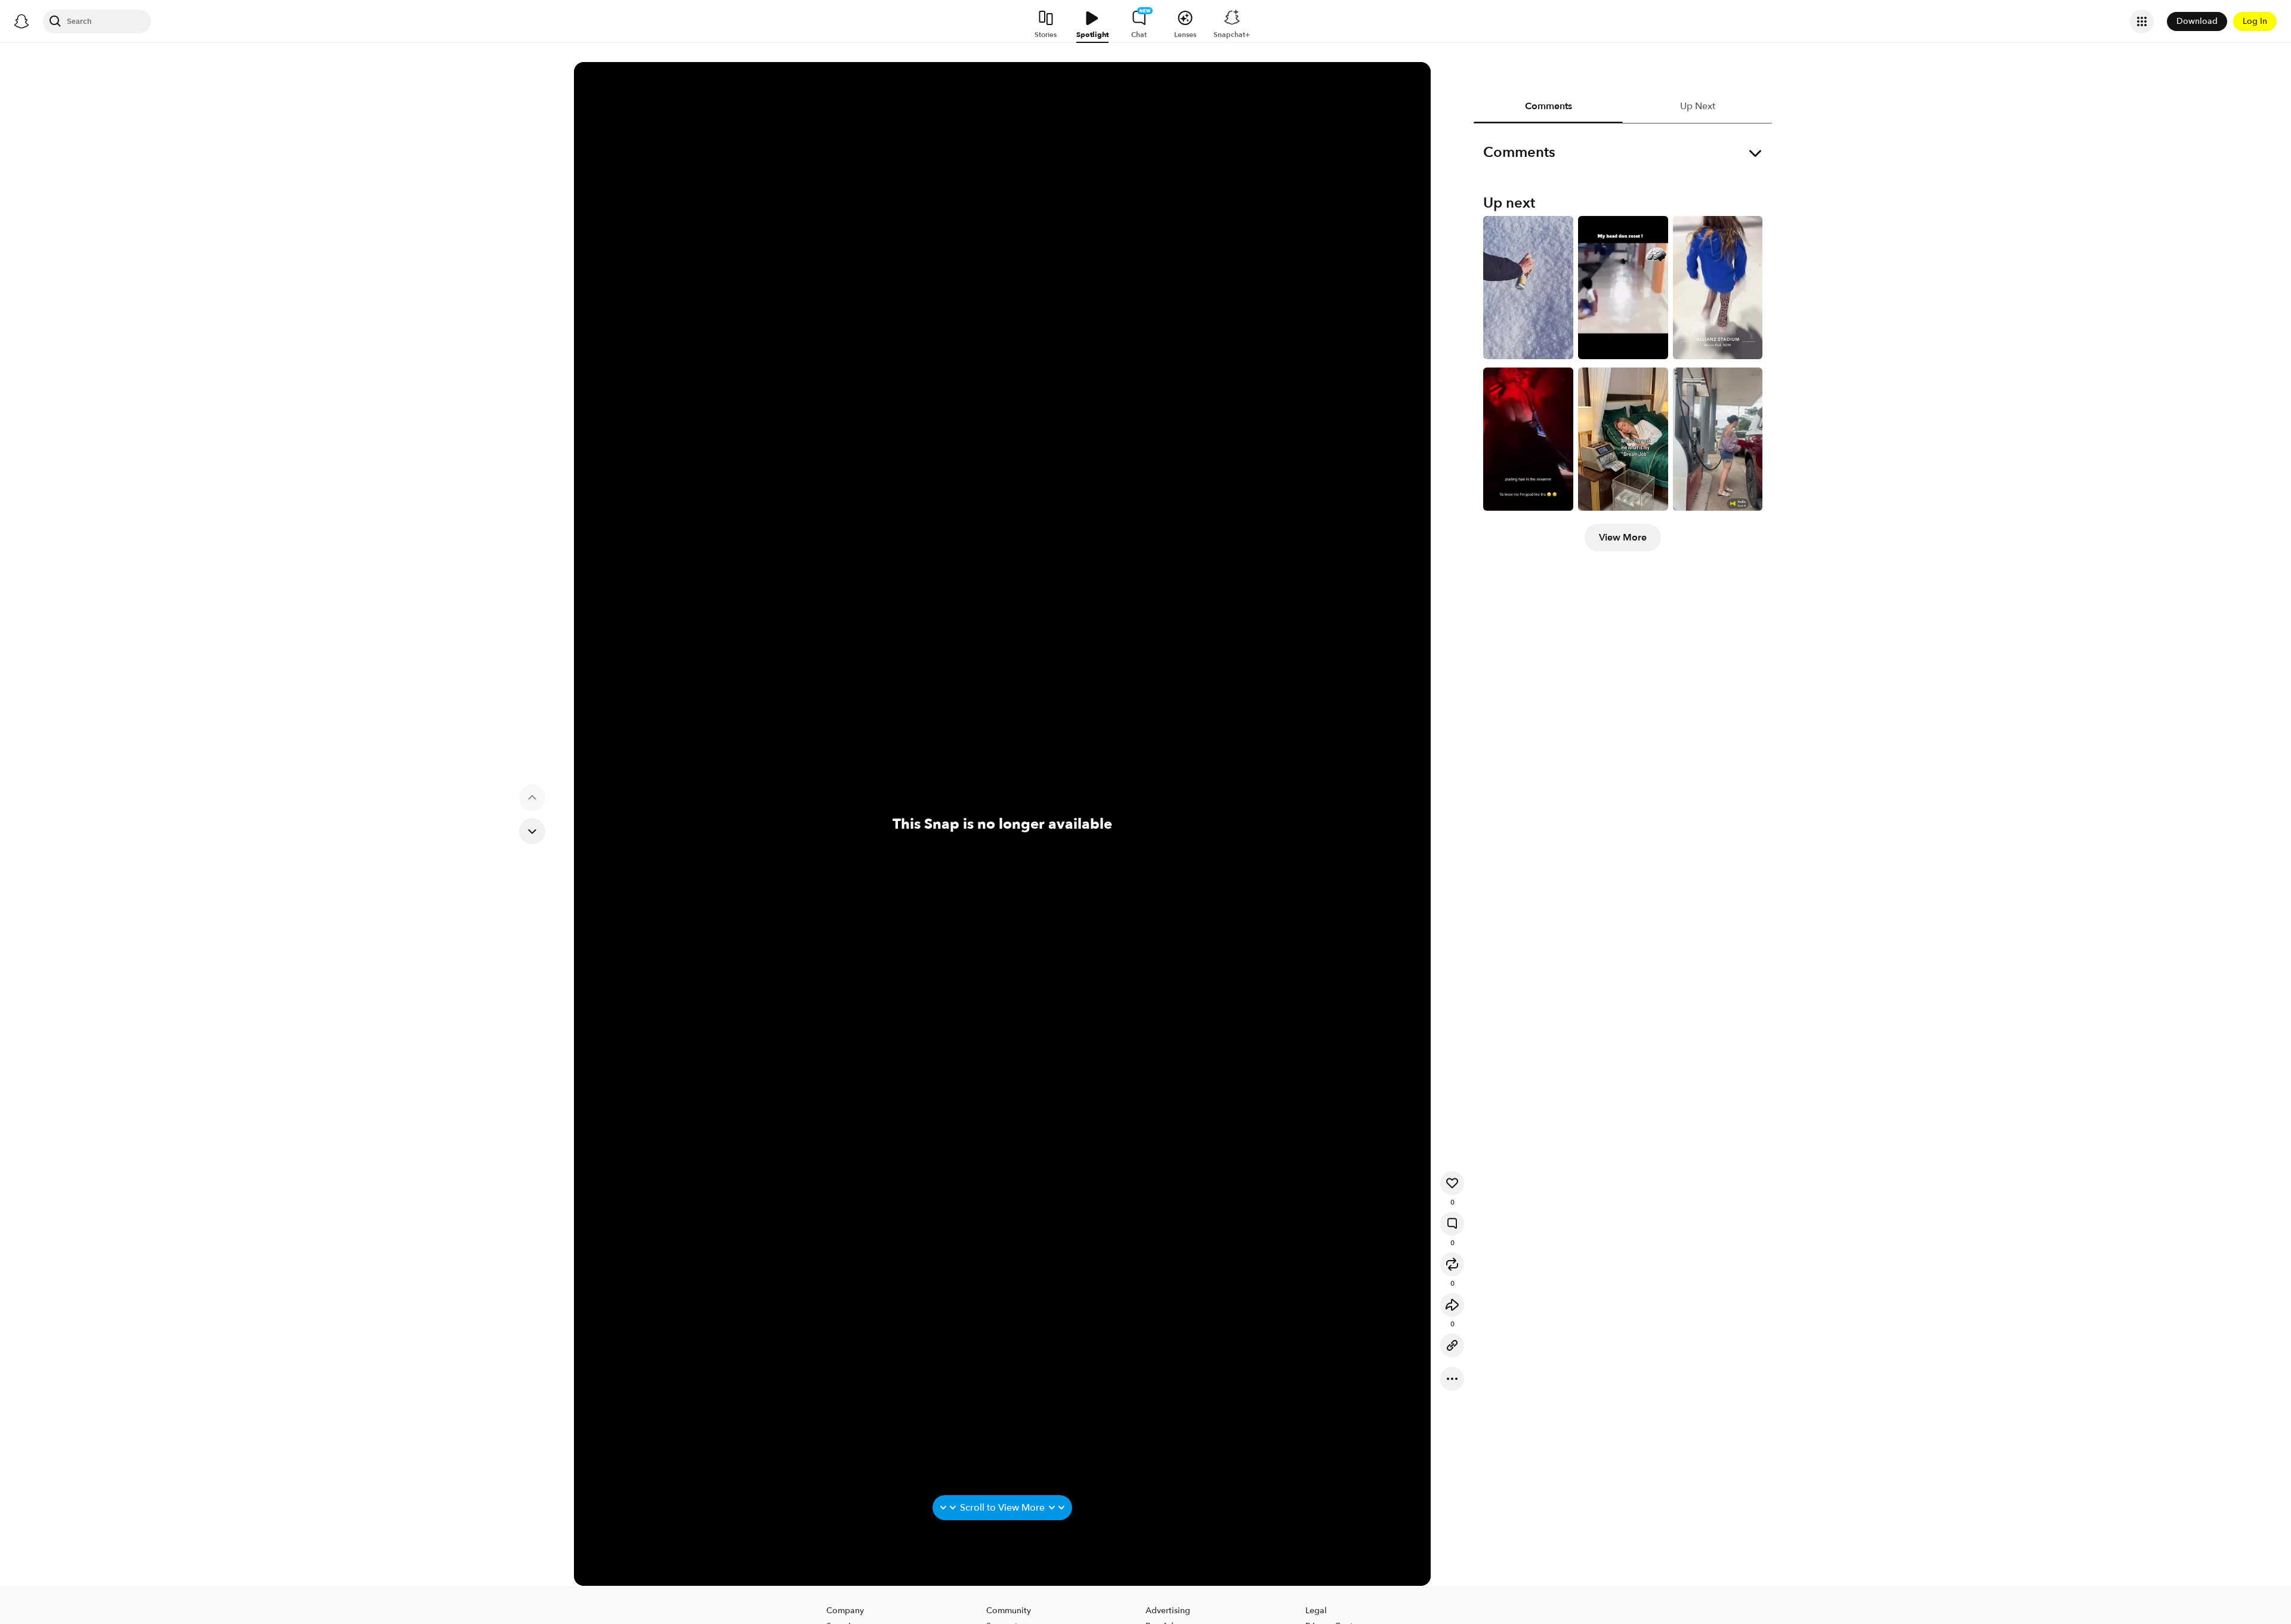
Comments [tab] (1549, 106)
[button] (1452, 1183)
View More (1623, 538)
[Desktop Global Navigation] (21, 21)
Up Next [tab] (1698, 106)
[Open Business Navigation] (2142, 21)
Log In (2255, 21)
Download (2197, 21)
